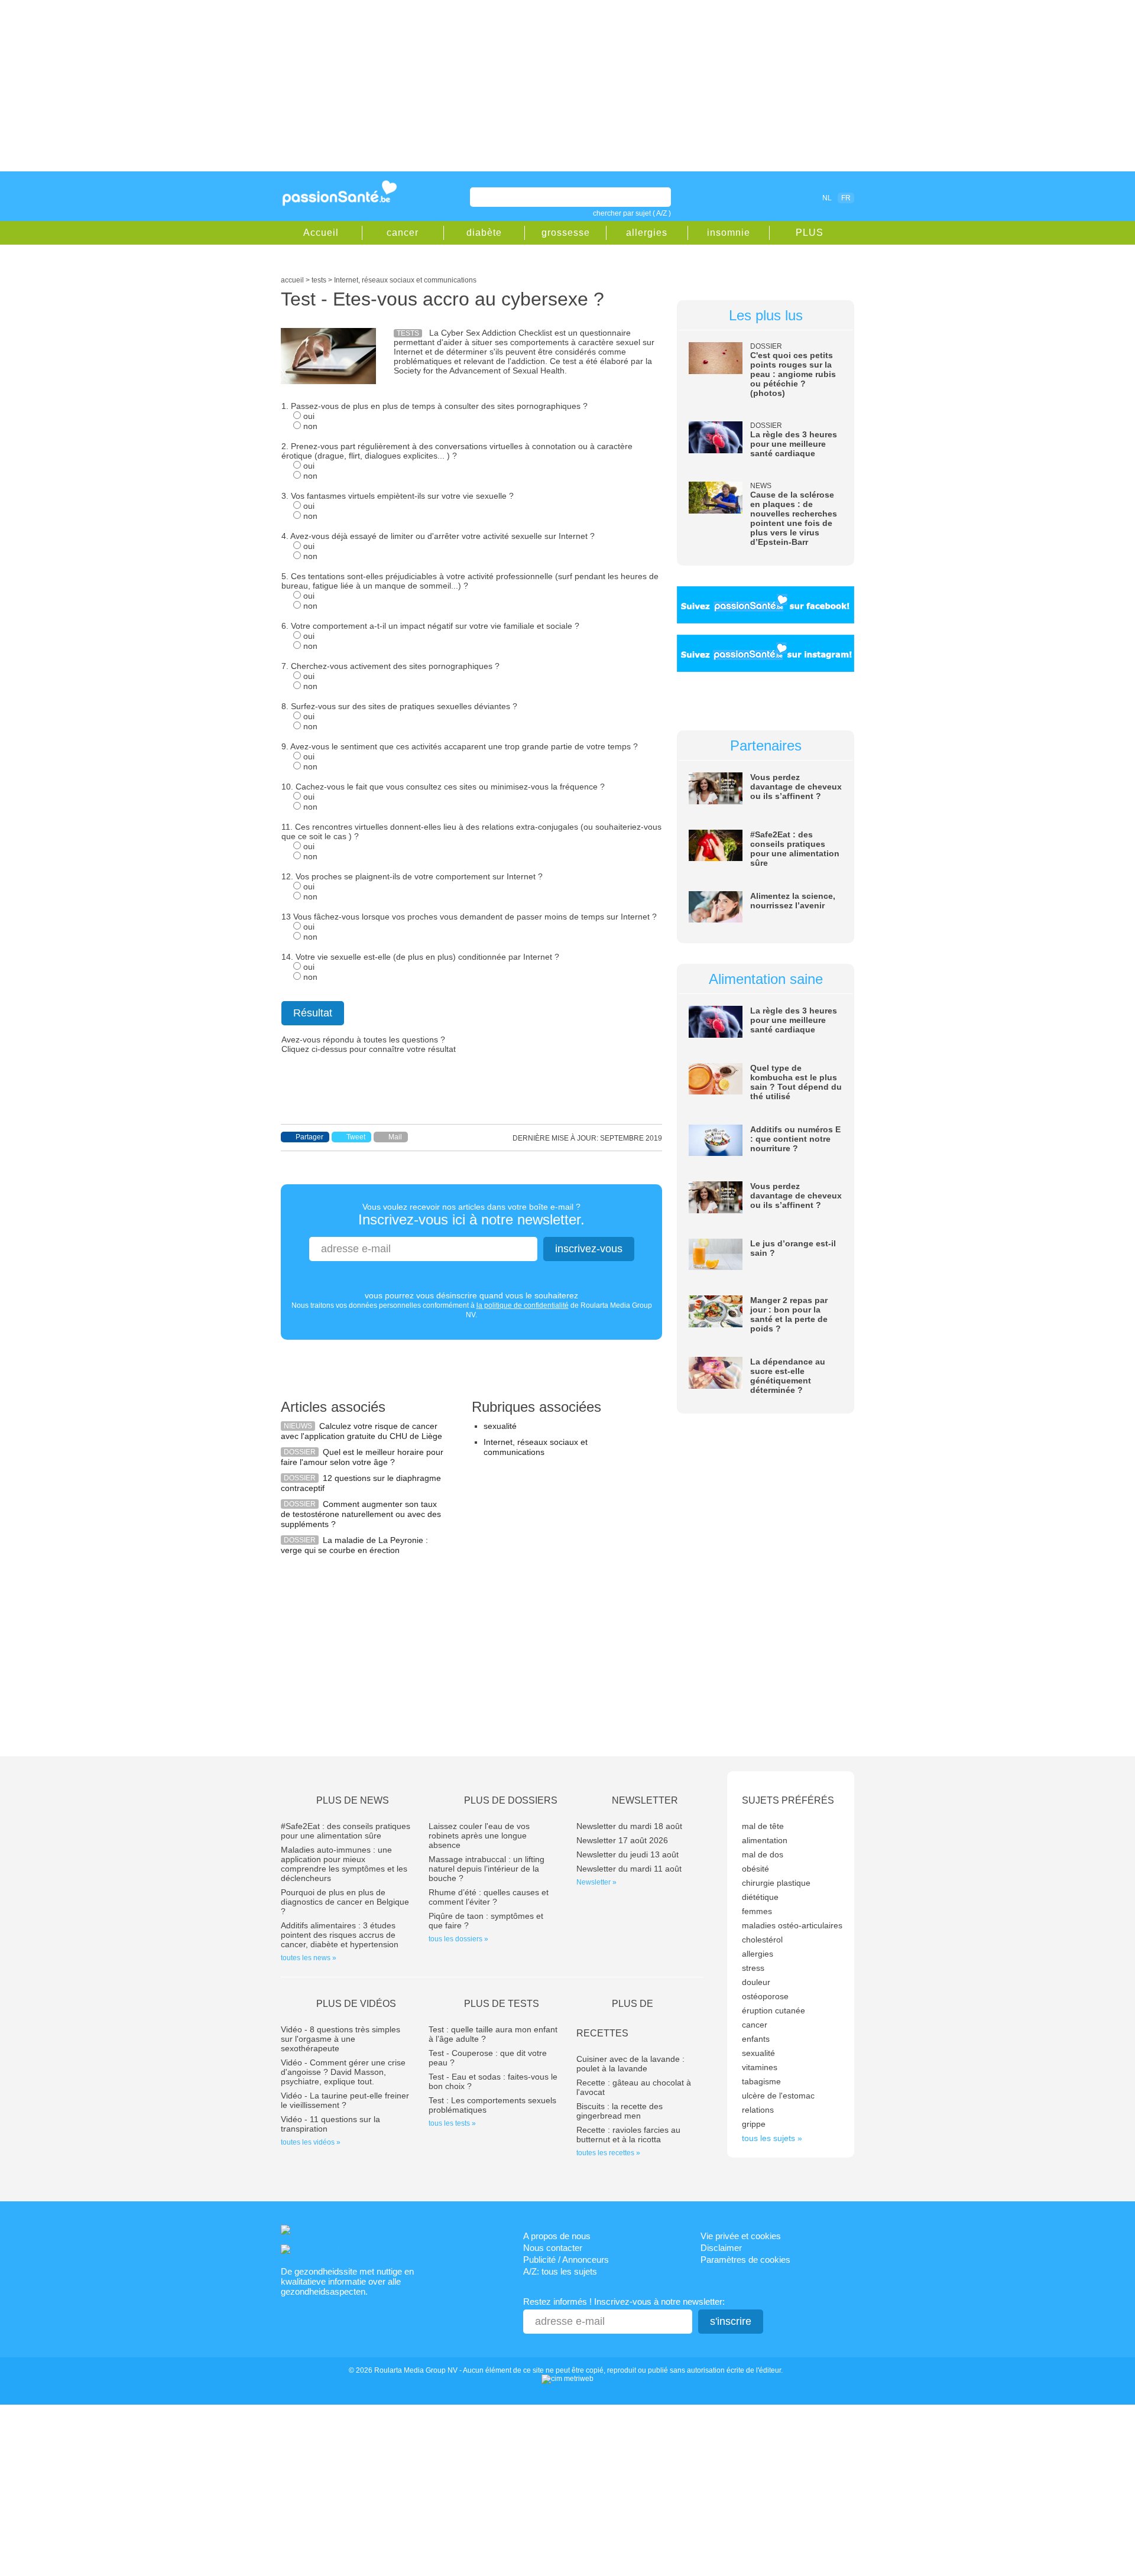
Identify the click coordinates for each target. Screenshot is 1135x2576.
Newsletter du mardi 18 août (629, 1826)
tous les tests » (452, 2123)
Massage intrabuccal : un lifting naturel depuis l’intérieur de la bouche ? (487, 1869)
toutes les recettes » (608, 2153)
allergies (647, 233)
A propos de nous (557, 2236)
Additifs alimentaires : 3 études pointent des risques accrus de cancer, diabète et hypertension (340, 1935)
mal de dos (763, 1854)
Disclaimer (721, 2248)
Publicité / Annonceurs (566, 2260)
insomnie (729, 233)
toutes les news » (309, 1958)
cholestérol (762, 1940)
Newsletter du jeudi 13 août (628, 1854)
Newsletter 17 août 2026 (622, 1840)
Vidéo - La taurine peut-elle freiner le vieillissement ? (345, 2100)
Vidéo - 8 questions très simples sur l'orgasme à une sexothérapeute (340, 2039)
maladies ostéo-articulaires (792, 1925)
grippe (754, 2124)
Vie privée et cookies (741, 2236)
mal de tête (763, 1826)
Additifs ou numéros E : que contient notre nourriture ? (795, 1139)
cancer (403, 233)
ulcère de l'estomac (778, 2096)
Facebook (759, 197)
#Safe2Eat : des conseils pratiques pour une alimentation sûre (795, 849)
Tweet (356, 1137)
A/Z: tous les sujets (560, 2271)
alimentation (765, 1840)
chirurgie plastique (776, 1883)
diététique (760, 1897)
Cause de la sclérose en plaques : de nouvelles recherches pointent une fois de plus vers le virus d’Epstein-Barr (794, 518)
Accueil (321, 233)
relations (758, 2110)
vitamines (760, 2067)
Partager (309, 1137)
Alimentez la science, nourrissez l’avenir (793, 901)
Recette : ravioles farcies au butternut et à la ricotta (628, 2135)
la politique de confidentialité (523, 1305)
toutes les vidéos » (311, 2142)
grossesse (566, 233)
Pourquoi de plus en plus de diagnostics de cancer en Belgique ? (345, 1902)
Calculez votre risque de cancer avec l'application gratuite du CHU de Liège (361, 1431)
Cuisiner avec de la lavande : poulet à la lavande (630, 2064)
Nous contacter (553, 2248)
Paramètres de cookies (745, 2260)
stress (753, 1968)
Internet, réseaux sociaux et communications (536, 1447)
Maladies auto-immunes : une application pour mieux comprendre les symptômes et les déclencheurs (344, 1864)
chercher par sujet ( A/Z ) (632, 213)
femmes (757, 1911)
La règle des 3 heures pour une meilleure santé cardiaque (794, 444)
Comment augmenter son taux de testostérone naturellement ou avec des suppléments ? (361, 1514)
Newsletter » (596, 1882)
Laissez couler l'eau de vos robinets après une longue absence (479, 1836)
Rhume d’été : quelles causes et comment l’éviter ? (489, 1897)
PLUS (810, 233)
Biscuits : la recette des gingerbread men (620, 2111)
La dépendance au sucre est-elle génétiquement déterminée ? (788, 1376)
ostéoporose (765, 1996)
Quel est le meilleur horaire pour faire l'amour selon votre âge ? (362, 1457)
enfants (756, 2039)
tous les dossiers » (458, 1939)
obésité (755, 1869)
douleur (756, 1982)
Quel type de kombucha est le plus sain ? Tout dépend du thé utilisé (796, 1082)
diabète (484, 233)
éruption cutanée (774, 2010)
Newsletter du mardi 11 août (629, 1869)
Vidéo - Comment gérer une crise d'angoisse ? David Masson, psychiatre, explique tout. (343, 2072)
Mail (395, 1137)
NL (827, 198)
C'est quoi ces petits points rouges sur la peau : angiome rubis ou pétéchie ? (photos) (793, 374)
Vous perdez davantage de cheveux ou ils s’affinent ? (796, 787)
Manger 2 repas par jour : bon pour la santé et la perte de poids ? (789, 1314)
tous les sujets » (772, 2138)
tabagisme (761, 2081)
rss (776, 197)
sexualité (500, 1426)
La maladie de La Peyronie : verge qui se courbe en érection (354, 1545)
